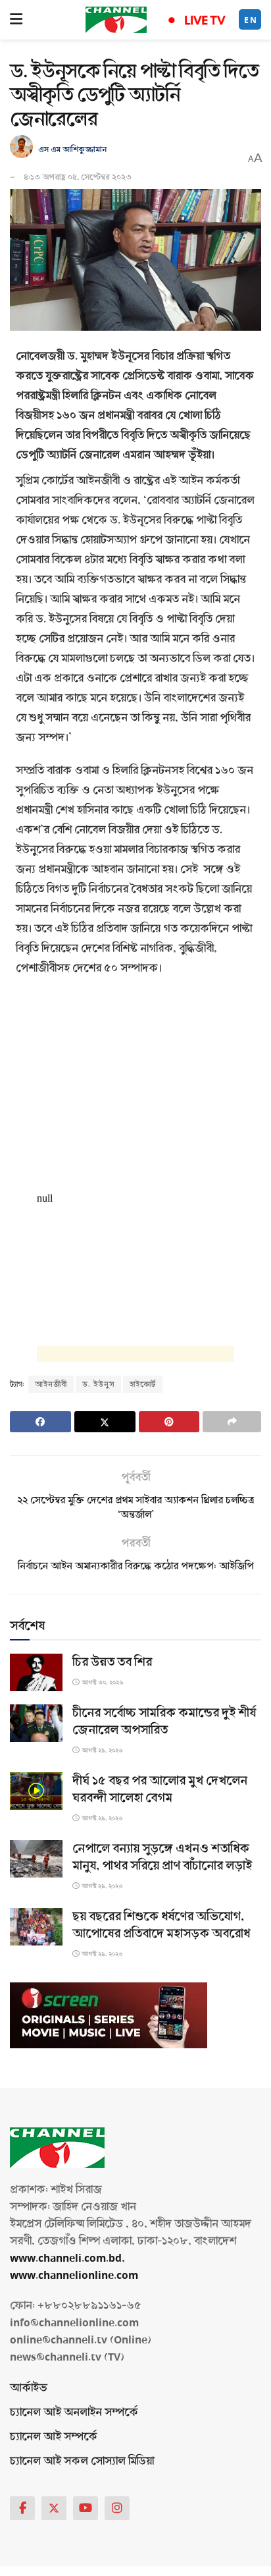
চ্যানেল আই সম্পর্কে (54, 2437)
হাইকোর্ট (143, 1384)
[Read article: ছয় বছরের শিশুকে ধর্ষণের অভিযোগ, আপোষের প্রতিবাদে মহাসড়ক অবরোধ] (36, 1927)
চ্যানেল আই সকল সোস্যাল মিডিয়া (82, 2461)
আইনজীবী (51, 1384)
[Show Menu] (16, 20)
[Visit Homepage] (116, 20)
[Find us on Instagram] (117, 2508)
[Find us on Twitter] (54, 2508)
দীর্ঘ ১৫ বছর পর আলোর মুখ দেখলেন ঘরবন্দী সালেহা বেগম (160, 1789)
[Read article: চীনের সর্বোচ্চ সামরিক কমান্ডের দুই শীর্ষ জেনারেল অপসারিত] (36, 1723)
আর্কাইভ (29, 2388)
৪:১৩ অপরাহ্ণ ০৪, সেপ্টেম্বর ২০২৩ (78, 177)
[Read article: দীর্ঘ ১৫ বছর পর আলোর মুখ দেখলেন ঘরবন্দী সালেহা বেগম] (36, 1791)
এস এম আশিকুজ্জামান (72, 150)
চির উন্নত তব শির (112, 1662)
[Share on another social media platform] (232, 1422)
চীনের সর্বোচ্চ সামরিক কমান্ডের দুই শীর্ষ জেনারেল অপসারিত (164, 1722)
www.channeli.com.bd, (67, 2258)
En (251, 20)
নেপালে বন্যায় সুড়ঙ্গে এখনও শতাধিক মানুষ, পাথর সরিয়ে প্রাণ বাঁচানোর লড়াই (162, 1857)
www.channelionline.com (75, 2275)
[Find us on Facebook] (22, 2508)
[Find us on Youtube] (86, 2508)
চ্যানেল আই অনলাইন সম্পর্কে (74, 2412)
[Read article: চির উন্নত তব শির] (36, 1672)
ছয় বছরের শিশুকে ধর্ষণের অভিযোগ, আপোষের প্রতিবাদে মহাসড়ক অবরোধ (161, 1925)
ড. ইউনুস (98, 1384)
